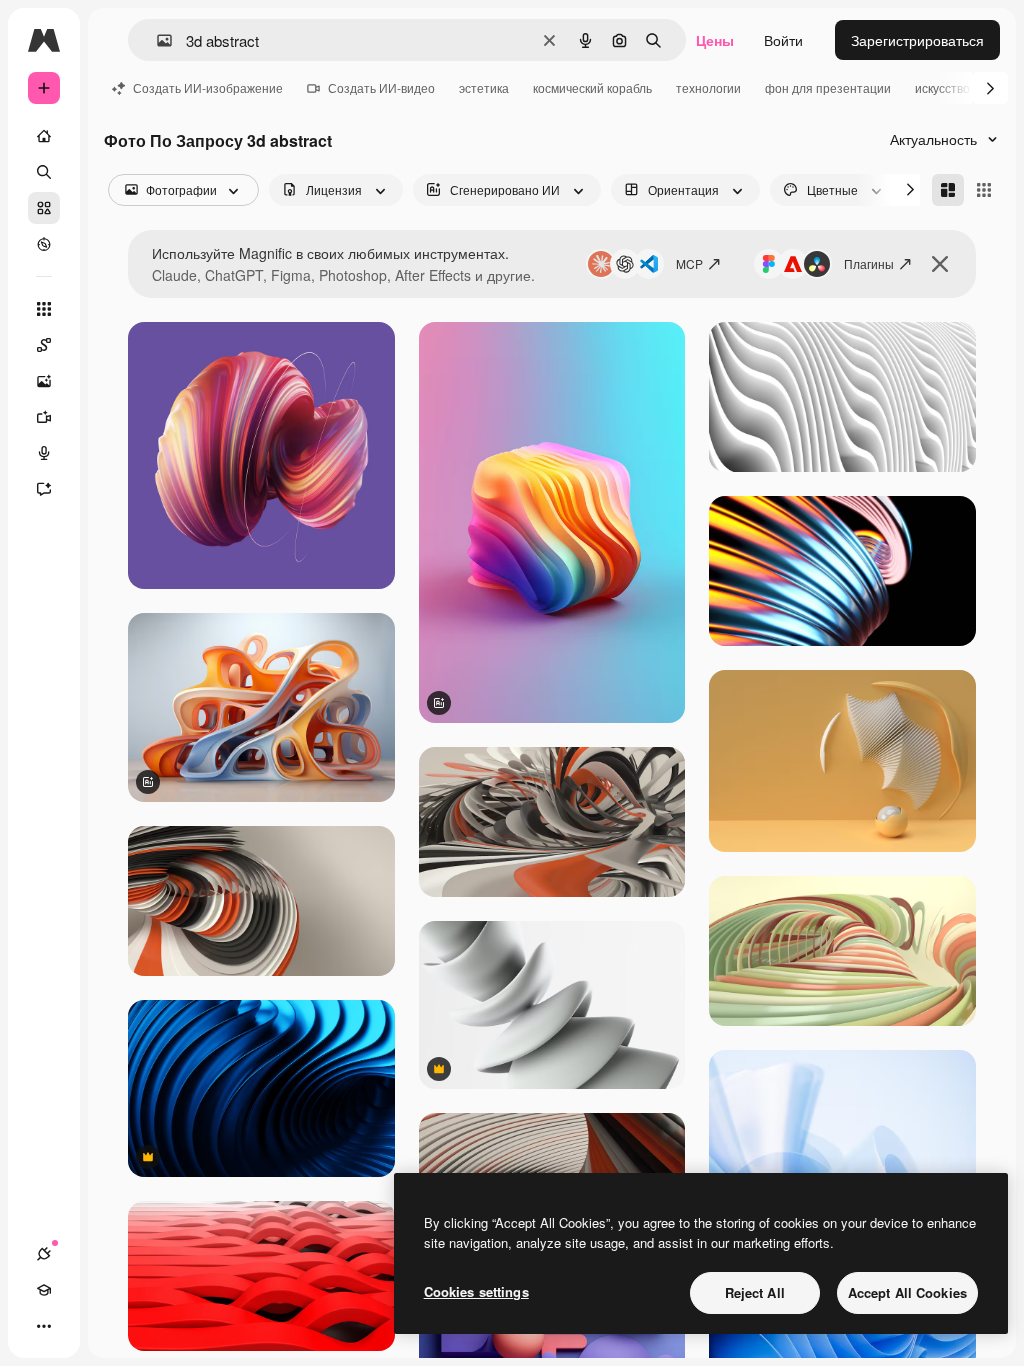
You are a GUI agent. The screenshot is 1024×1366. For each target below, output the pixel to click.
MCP (689, 263)
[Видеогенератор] (44, 417)
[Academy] (44, 1290)
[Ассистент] (44, 489)
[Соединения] (44, 1254)
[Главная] (44, 136)
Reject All (755, 1292)
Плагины (869, 263)
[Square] (984, 190)
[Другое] (44, 1326)
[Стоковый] (44, 208)
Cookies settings (476, 1291)
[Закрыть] (940, 264)
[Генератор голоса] (44, 453)
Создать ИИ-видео (381, 87)
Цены (715, 40)
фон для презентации (828, 87)
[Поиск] (44, 172)
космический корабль (592, 87)
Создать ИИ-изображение (208, 87)
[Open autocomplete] (156, 40)
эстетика (484, 87)
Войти (783, 40)
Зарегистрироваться (917, 40)
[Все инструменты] (44, 309)
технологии (708, 87)
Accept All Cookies (907, 1292)
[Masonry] (948, 190)
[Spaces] (44, 345)
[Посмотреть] (44, 244)
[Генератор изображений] (44, 381)
